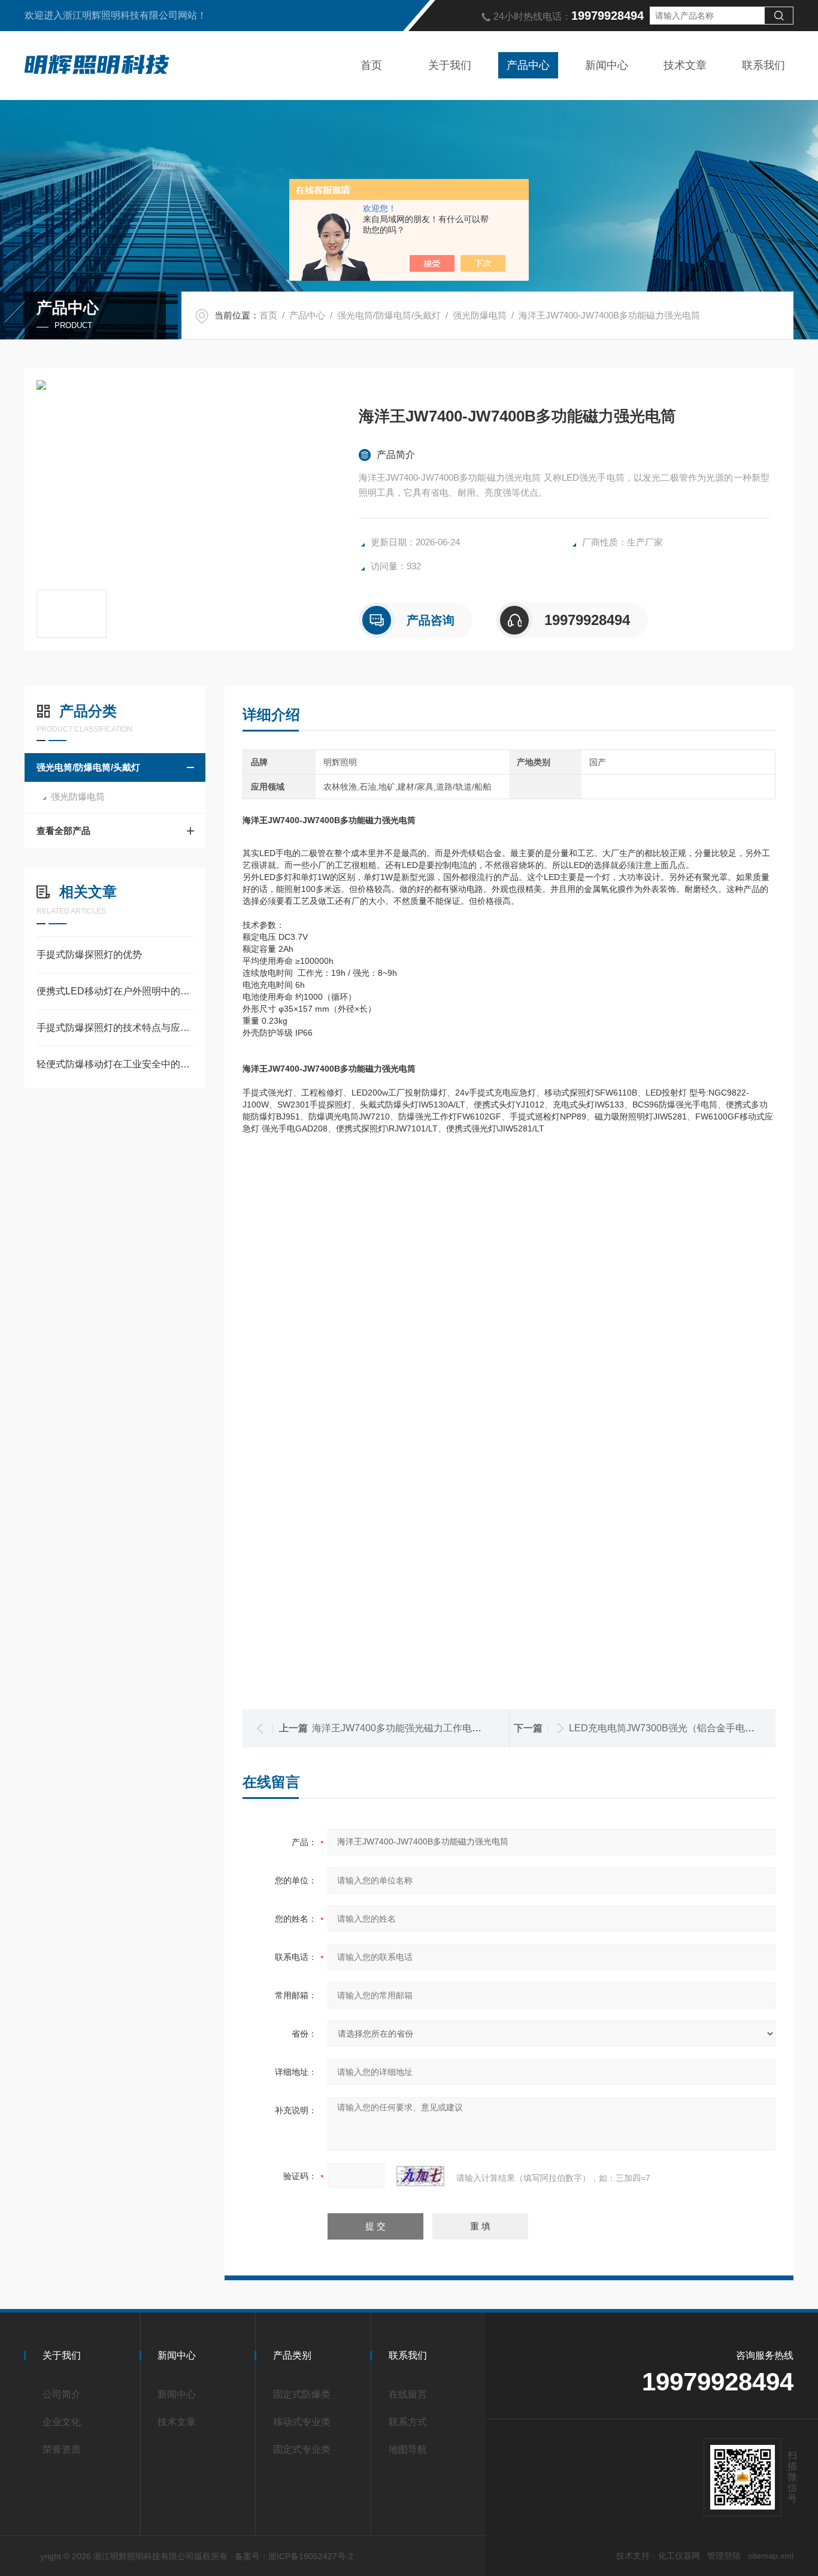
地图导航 (408, 2449)
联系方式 (408, 2422)
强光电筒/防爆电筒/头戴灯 (389, 315)
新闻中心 (607, 65)
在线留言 (408, 2394)
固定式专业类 (302, 2449)
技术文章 (685, 65)
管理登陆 (724, 2556)
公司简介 (62, 2394)
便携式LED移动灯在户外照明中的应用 (115, 991)
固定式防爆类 (302, 2394)
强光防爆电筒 (480, 315)
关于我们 (450, 65)
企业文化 (62, 2422)
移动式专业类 (302, 2422)
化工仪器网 (679, 2556)
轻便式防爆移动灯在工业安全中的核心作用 (115, 1064)
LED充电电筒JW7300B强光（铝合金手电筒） (666, 1728)
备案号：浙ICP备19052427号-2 (294, 2556)
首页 (371, 65)
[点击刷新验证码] (420, 2176)
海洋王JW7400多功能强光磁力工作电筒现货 (406, 1728)
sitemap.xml (771, 2556)
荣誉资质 (62, 2449)
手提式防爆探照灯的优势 (89, 955)
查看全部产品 (63, 831)
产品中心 (528, 65)
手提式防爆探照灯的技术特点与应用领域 (115, 1028)
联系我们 (764, 65)
